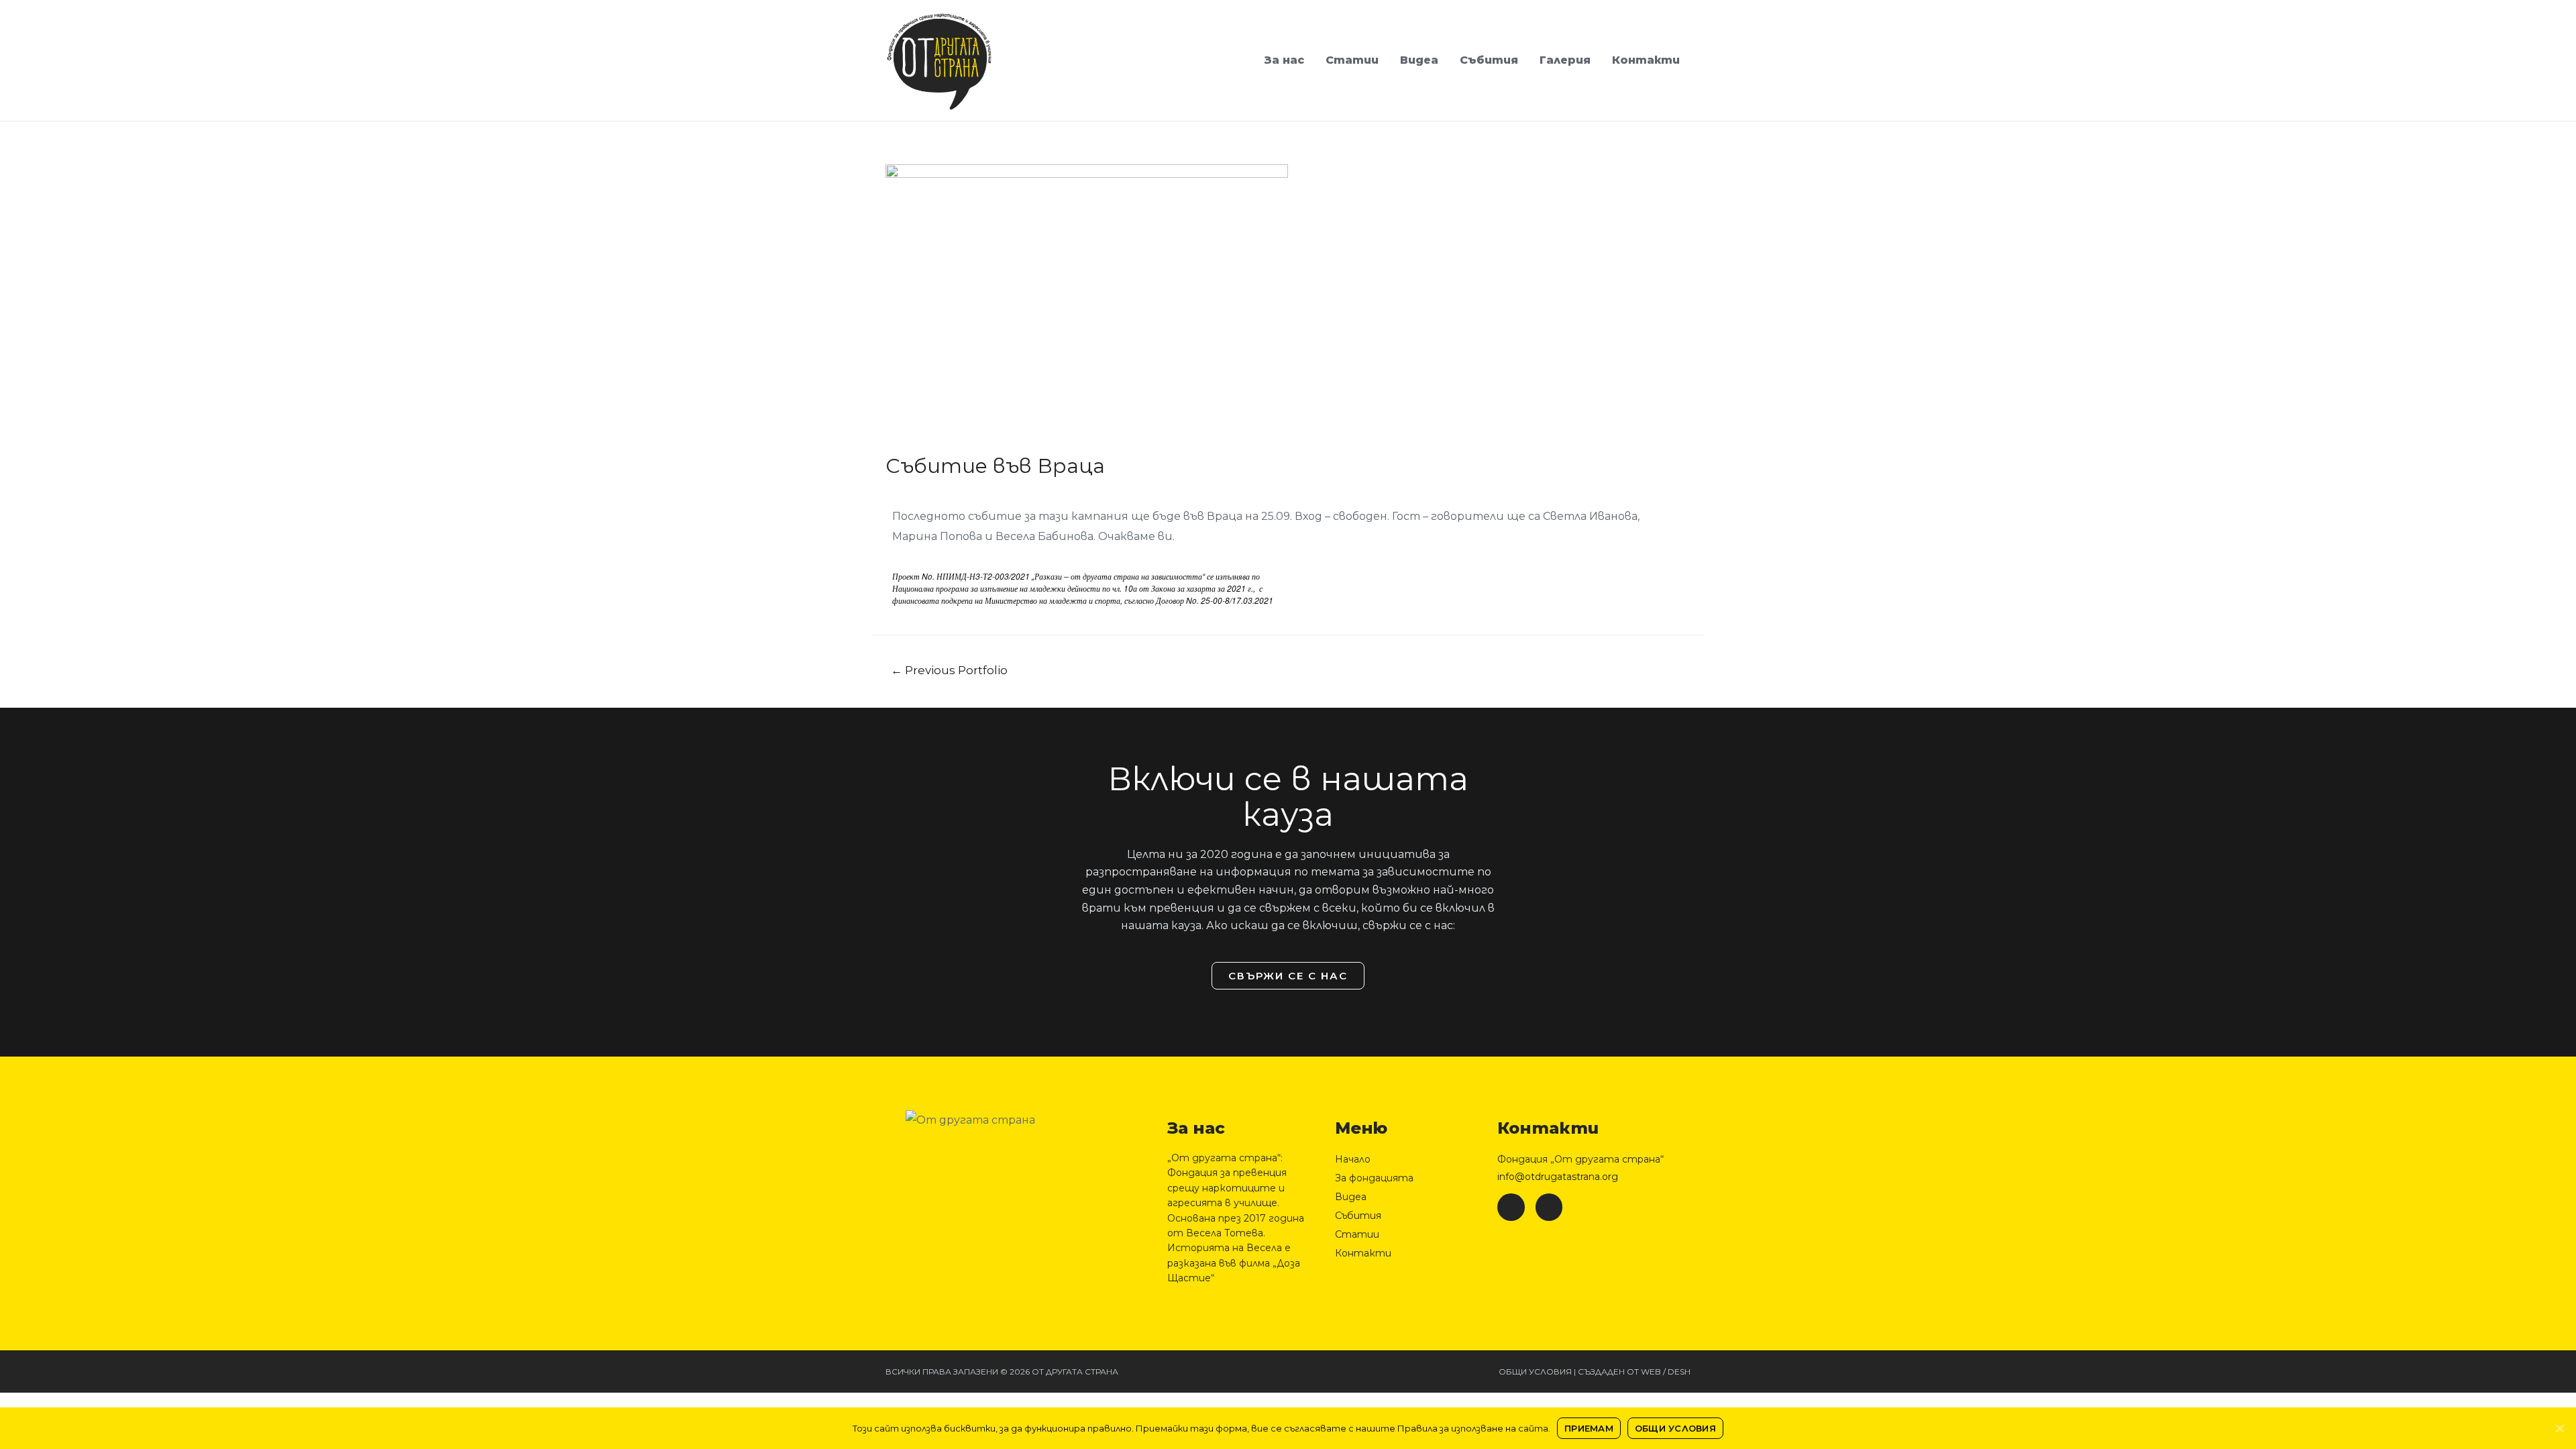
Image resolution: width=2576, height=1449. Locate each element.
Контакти (1646, 60)
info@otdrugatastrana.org (1558, 1177)
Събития (1489, 60)
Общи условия (1535, 1372)
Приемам (1589, 1428)
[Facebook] (1511, 1207)
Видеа (1419, 60)
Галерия (1565, 60)
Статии (1352, 60)
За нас (1284, 60)
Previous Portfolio (949, 670)
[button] (1288, 976)
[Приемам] (2559, 1428)
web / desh (1666, 1372)
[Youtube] (1549, 1207)
